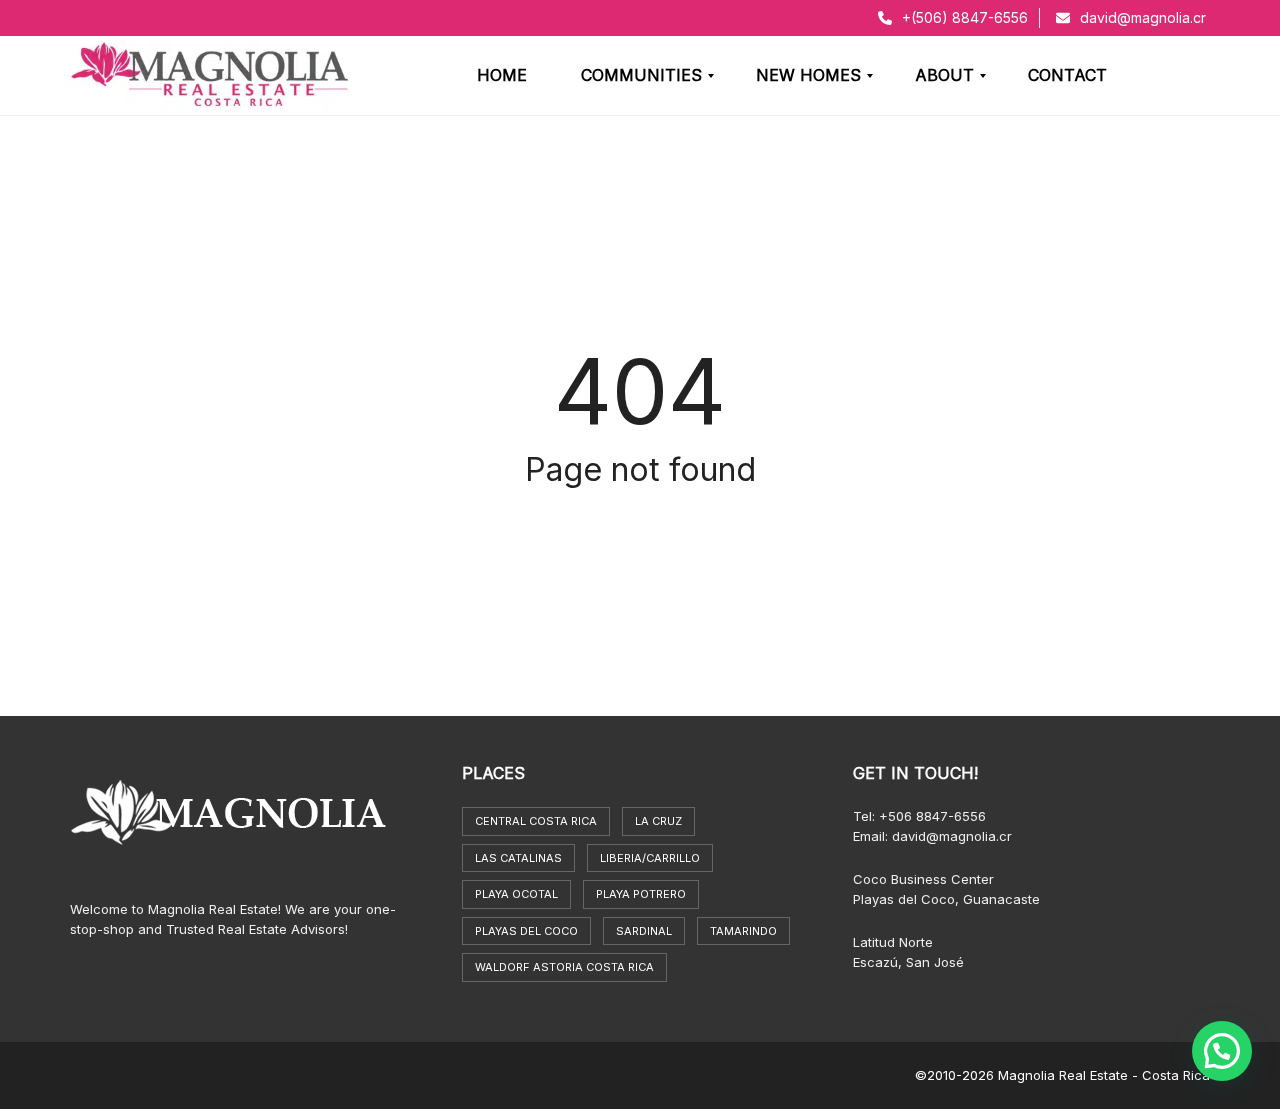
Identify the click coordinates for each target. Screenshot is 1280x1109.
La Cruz (658, 821)
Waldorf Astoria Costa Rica (564, 967)
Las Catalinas (518, 858)
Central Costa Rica (536, 821)
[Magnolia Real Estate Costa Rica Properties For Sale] (210, 76)
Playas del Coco (526, 931)
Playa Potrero (641, 894)
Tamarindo (743, 931)
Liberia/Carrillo (650, 858)
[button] (1222, 1051)
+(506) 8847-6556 (963, 17)
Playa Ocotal (516, 894)
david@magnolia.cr (1141, 17)
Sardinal (644, 931)
